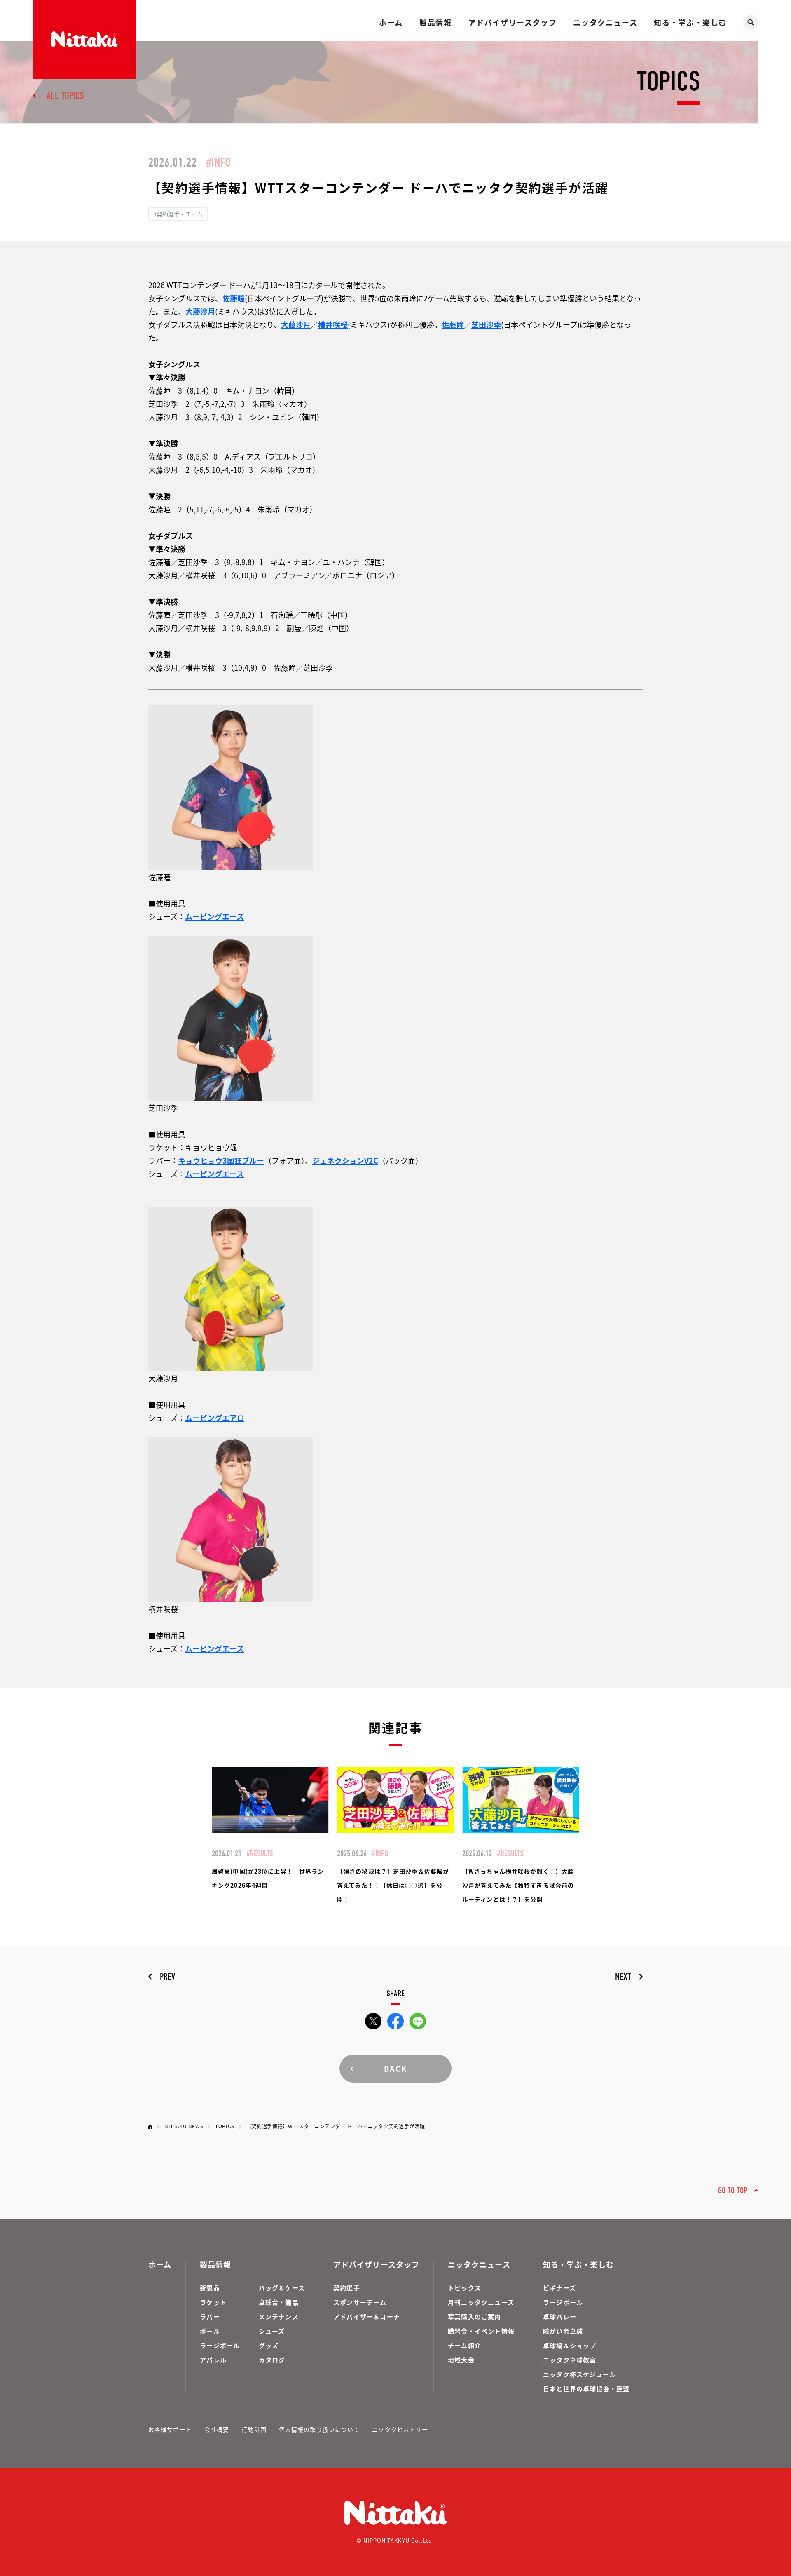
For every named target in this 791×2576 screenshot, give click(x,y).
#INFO (218, 163)
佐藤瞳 (234, 298)
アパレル (213, 2360)
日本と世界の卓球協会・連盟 (586, 2389)
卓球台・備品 (279, 2302)
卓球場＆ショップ (570, 2345)
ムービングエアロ (215, 1418)
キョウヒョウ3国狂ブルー (221, 1160)
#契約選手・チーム (178, 214)
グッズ (269, 2345)
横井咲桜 (333, 324)
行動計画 (254, 2429)
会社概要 (217, 2429)
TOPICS (225, 2126)
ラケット (213, 2302)
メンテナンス (279, 2317)
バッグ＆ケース (282, 2288)
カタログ (272, 2360)
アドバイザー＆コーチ (367, 2317)
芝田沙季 (486, 324)
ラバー (210, 2317)
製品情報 (435, 22)
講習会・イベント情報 (481, 2331)
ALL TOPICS (65, 96)
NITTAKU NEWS (184, 2126)
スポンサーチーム (360, 2302)
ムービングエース (214, 916)
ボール (210, 2331)
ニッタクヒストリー (400, 2429)
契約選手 (347, 2288)
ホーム (391, 22)
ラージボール (220, 2345)
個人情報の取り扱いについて (319, 2429)
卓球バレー (560, 2317)
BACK (395, 2069)
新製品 (210, 2288)
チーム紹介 (465, 2345)
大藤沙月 (200, 311)
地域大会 (461, 2360)
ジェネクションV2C (345, 1160)
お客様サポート (170, 2429)
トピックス (465, 2288)
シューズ (272, 2331)
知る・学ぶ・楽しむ (690, 22)
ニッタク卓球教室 (570, 2360)
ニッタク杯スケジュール (579, 2374)
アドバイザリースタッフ (513, 22)
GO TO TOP (733, 2190)
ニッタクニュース (605, 22)
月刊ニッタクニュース (481, 2302)
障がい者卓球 (563, 2331)
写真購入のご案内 (475, 2317)
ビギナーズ (559, 2288)
